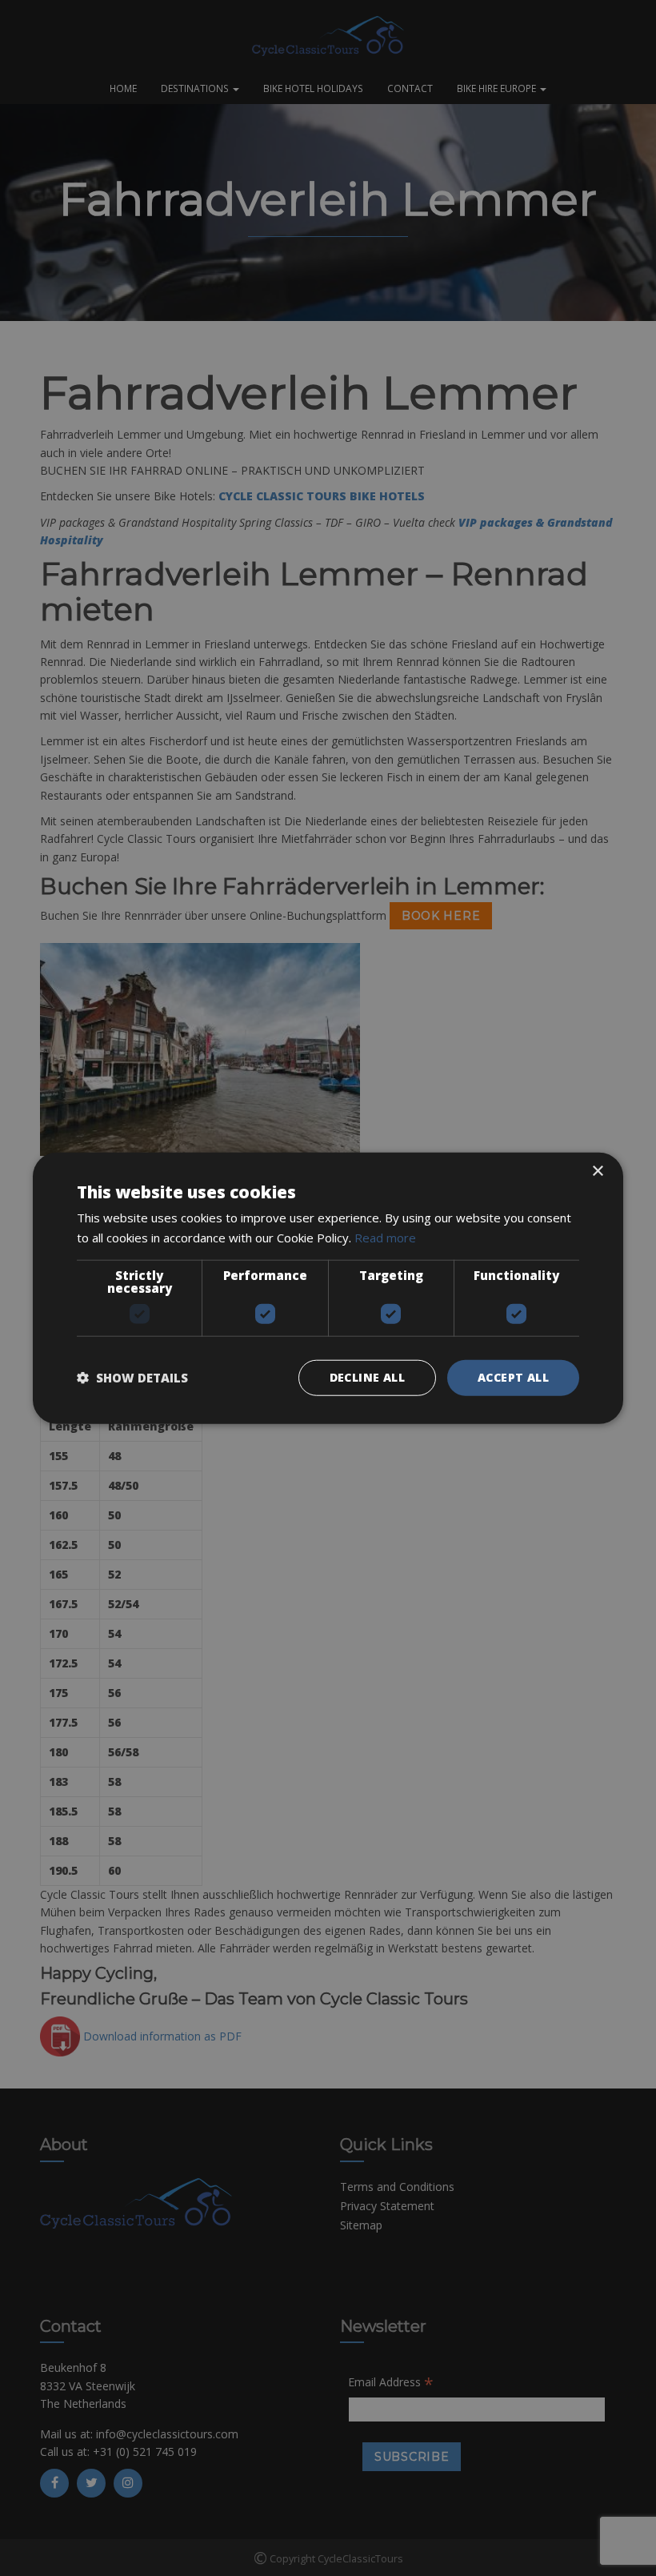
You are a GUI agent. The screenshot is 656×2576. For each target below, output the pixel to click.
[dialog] (328, 1288)
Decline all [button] (367, 1377)
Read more (385, 1238)
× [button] (597, 1172)
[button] (132, 1378)
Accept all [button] (513, 1377)
